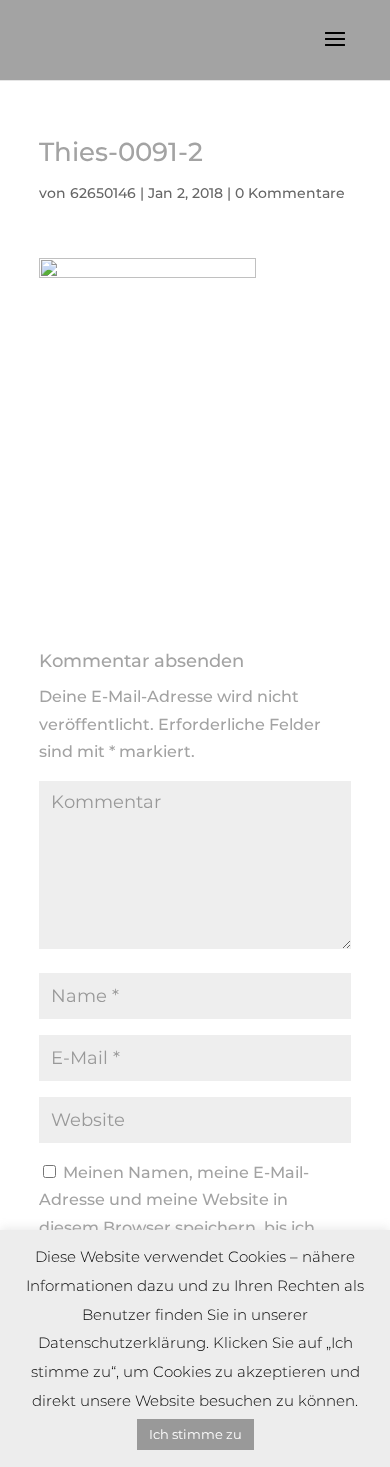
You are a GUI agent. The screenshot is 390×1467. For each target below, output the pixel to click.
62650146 (103, 193)
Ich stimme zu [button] (195, 1434)
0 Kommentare (290, 193)
